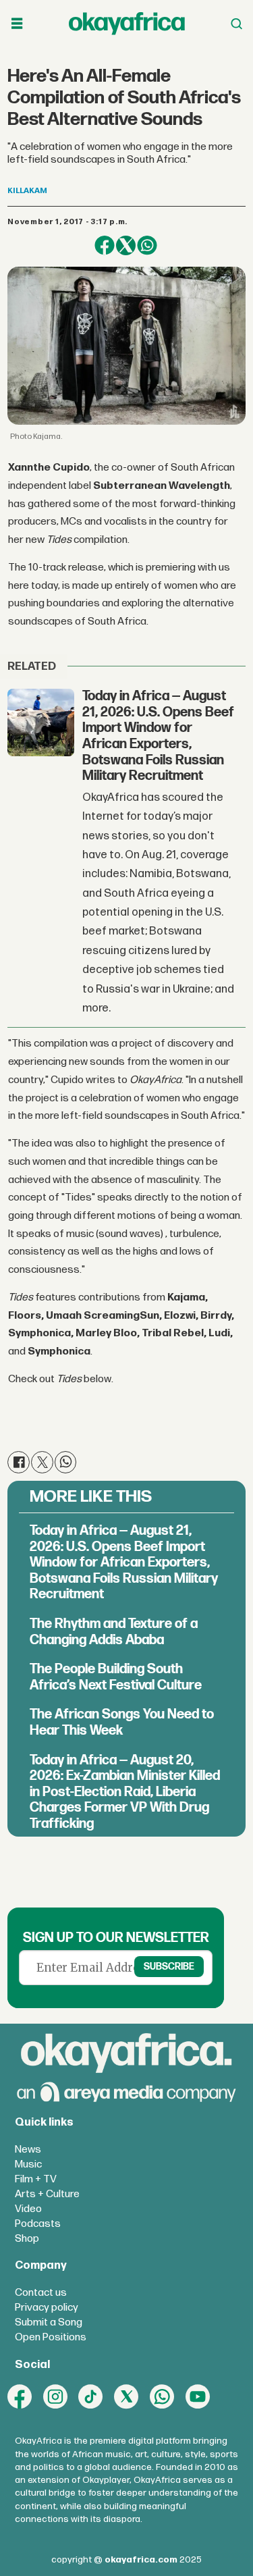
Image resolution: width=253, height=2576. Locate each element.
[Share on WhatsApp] (147, 245)
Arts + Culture (47, 2194)
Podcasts (38, 2224)
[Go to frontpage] (127, 23)
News (28, 2150)
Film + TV (36, 2179)
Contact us (41, 2293)
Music (28, 2164)
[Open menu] (17, 24)
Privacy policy (47, 2308)
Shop (27, 2239)
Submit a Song (49, 2322)
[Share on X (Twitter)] (126, 245)
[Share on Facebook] (104, 245)
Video (28, 2209)
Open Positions (51, 2337)
